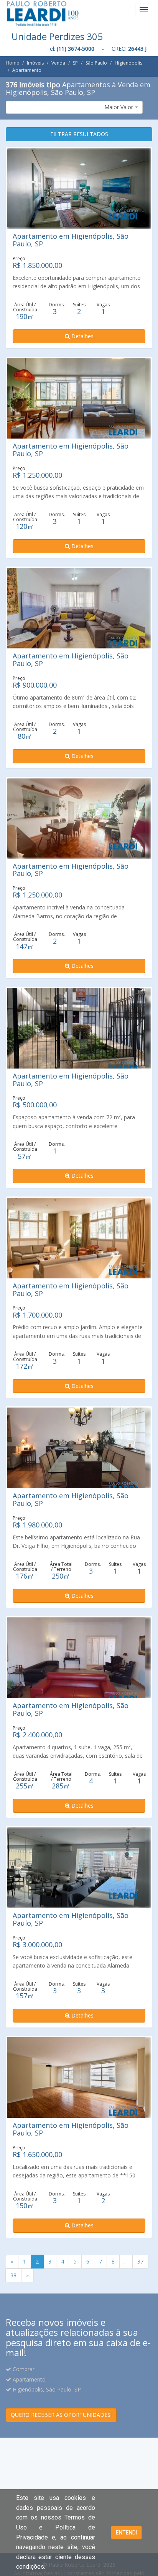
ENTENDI (126, 2533)
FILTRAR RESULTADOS (79, 134)
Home (12, 63)
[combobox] (74, 107)
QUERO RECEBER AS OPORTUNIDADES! (61, 2415)
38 (13, 2275)
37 (140, 2261)
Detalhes (82, 336)
